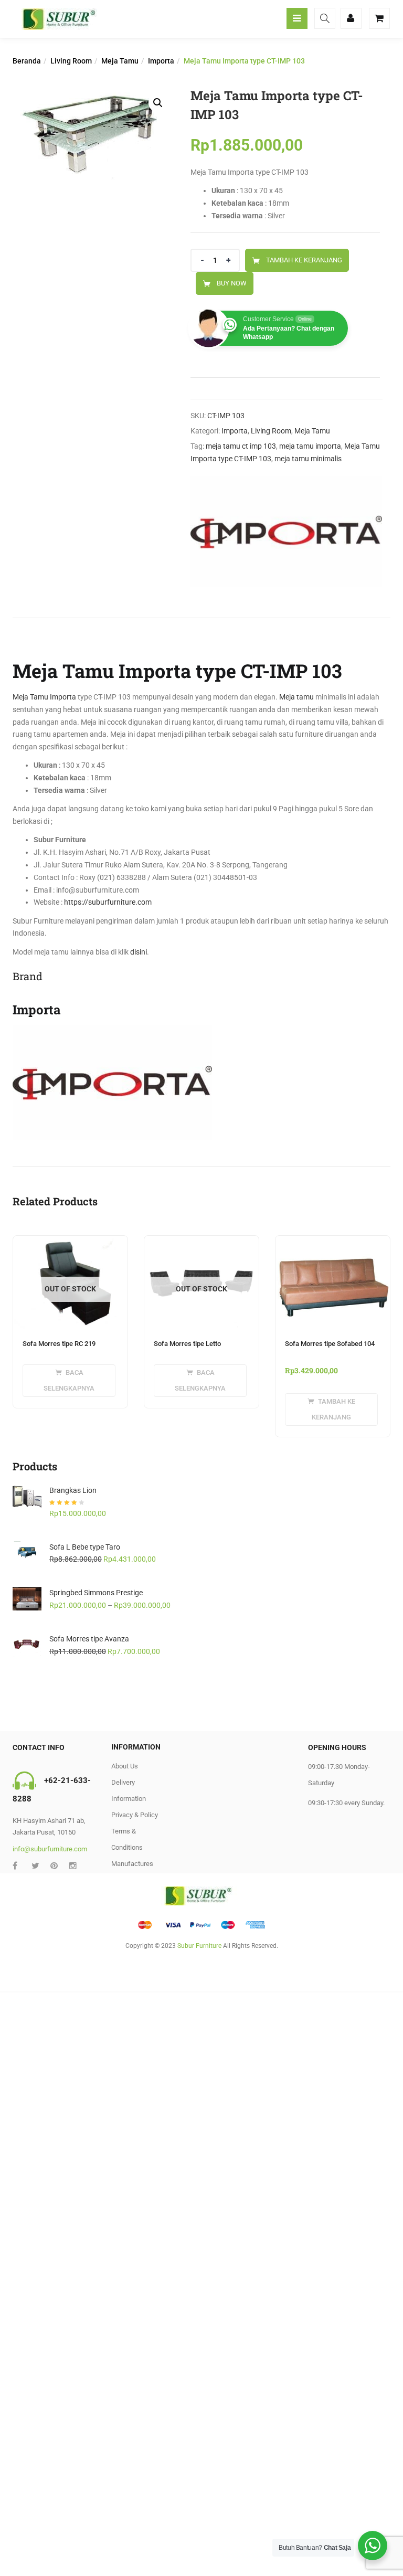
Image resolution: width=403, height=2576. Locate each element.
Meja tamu (296, 697)
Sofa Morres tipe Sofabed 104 (330, 1344)
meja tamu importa (310, 446)
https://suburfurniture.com (108, 902)
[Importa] (286, 532)
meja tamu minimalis (308, 459)
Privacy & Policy (135, 1815)
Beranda (27, 61)
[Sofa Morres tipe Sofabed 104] (333, 1242)
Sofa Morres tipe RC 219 (59, 1344)
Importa (161, 61)
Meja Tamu (120, 61)
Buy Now (232, 283)
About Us (125, 1766)
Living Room (71, 61)
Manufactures (132, 1864)
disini (139, 952)
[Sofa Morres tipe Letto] (201, 1242)
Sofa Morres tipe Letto (187, 1344)
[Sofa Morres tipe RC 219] (70, 1242)
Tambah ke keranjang (304, 260)
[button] (158, 103)
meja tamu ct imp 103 (241, 446)
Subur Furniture (199, 1946)
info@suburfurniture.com (50, 1849)
